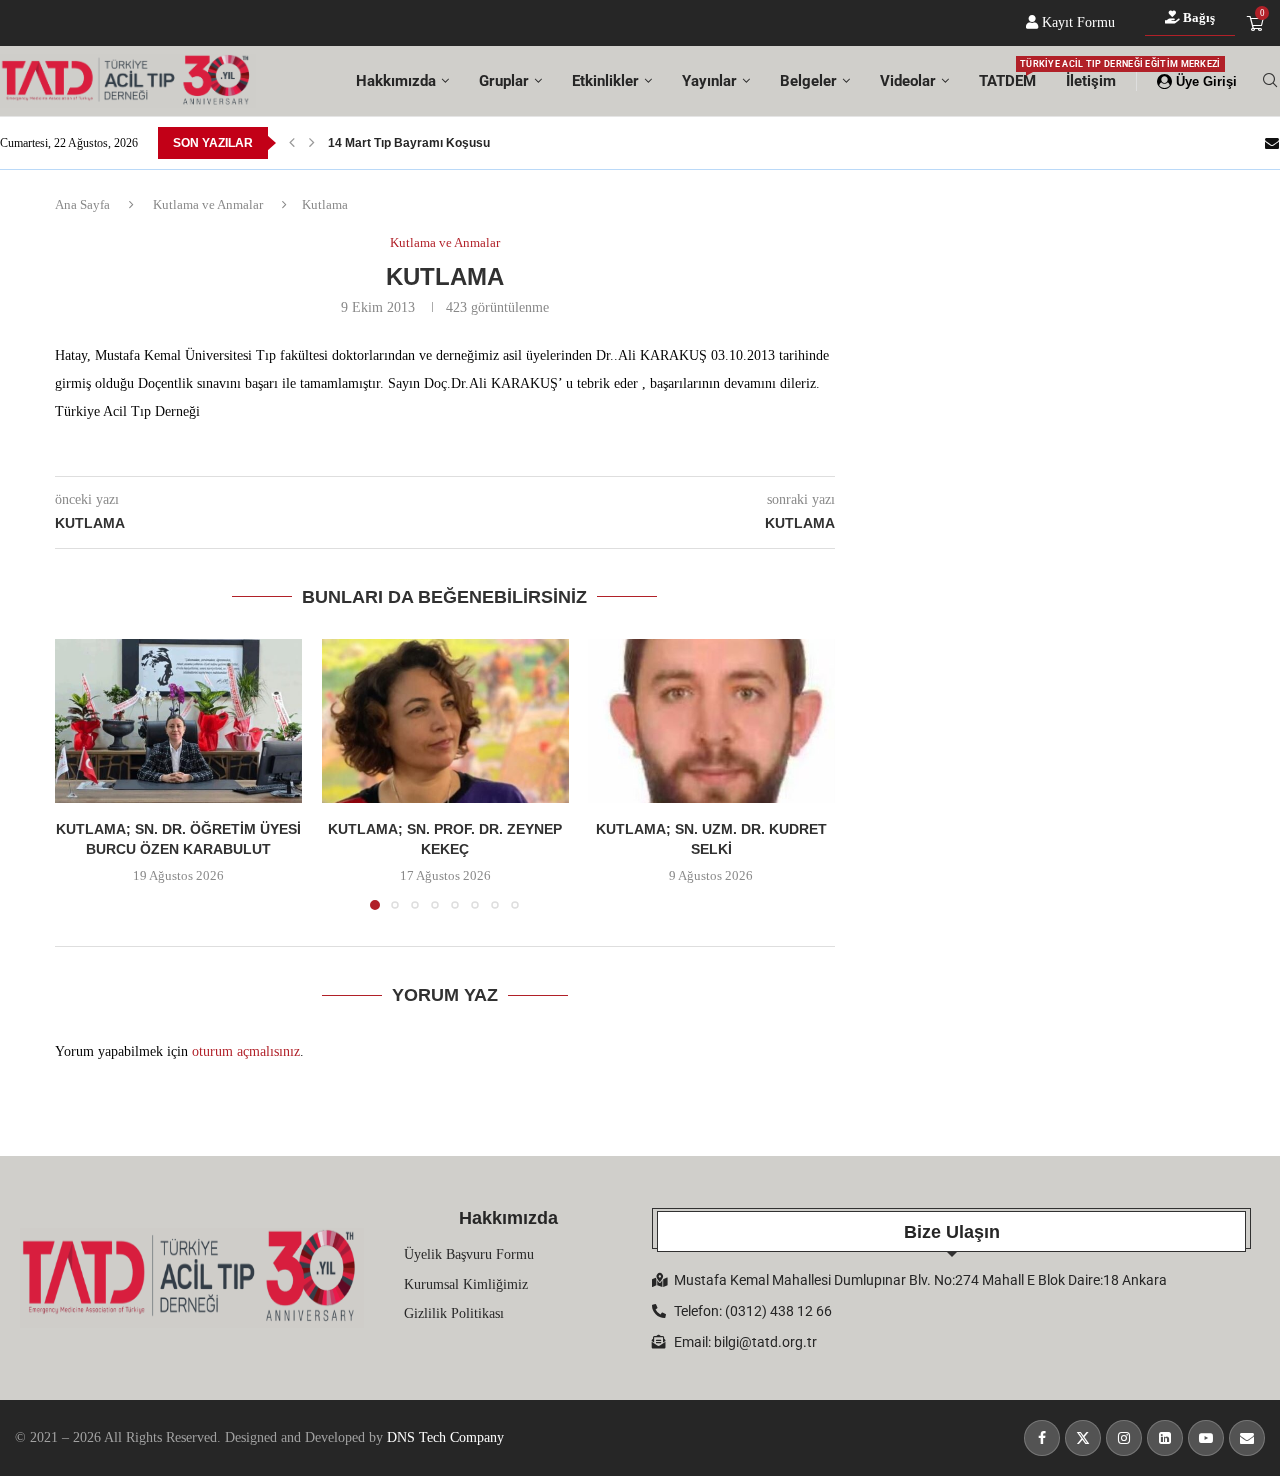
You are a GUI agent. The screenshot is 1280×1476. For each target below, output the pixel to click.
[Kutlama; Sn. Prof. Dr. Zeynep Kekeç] (445, 721)
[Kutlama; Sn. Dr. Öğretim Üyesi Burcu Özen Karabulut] (178, 721)
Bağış (1197, 17)
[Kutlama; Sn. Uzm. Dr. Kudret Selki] (711, 721)
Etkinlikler (605, 81)
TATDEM (1007, 74)
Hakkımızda (396, 81)
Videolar (908, 81)
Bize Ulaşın (952, 1232)
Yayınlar (709, 81)
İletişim (1091, 81)
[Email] (1272, 143)
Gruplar (504, 81)
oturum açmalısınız (246, 1051)
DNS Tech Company (445, 1437)
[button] (292, 143)
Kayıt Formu (1076, 22)
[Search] (1270, 81)
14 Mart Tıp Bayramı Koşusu (409, 143)
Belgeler (808, 81)
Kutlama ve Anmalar (208, 204)
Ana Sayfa (82, 204)
